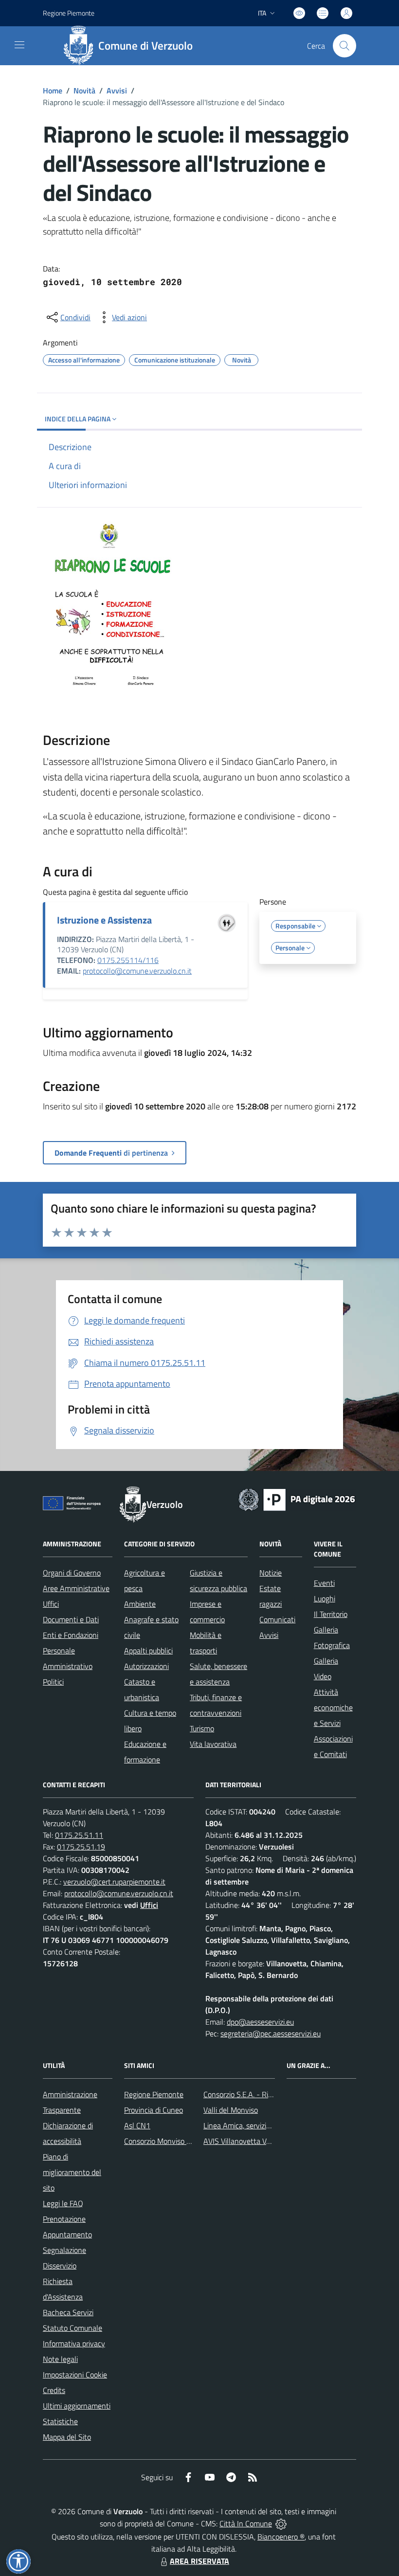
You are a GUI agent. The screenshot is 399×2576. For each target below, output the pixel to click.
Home (53, 91)
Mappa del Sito (67, 2437)
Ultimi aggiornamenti (77, 2406)
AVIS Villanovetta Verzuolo (246, 2141)
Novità (84, 91)
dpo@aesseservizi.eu (260, 2022)
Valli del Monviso (231, 2110)
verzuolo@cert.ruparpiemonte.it (114, 1882)
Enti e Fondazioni (71, 1635)
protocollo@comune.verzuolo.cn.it (137, 971)
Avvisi (117, 91)
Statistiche (60, 2421)
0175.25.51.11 (79, 1835)
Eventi (324, 1583)
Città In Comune (246, 2523)
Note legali (60, 2359)
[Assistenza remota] (281, 2523)
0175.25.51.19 (81, 1847)
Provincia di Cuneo (154, 2110)
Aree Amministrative (76, 1588)
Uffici (51, 1604)
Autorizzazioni (146, 1666)
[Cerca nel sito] (345, 46)
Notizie (271, 1573)
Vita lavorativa (213, 1744)
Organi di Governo (72, 1573)
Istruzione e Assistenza (104, 920)
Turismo (202, 1728)
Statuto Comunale (73, 2328)
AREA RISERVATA (199, 2561)
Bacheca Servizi (68, 2312)
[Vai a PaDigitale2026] (297, 1499)
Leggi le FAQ (63, 2203)
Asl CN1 (137, 2125)
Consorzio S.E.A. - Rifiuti (242, 2094)
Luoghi (325, 1598)
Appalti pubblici (148, 1651)
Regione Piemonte (69, 13)
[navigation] (19, 45)
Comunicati (277, 1619)
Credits (54, 2390)
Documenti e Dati (71, 1619)
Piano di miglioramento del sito (72, 2172)
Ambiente (140, 1604)
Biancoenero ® (281, 2537)
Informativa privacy (74, 2343)
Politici (53, 1682)
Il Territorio (331, 1614)
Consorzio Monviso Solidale (168, 2141)
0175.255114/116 (128, 960)
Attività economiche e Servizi (333, 1707)
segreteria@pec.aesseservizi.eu (271, 2033)
